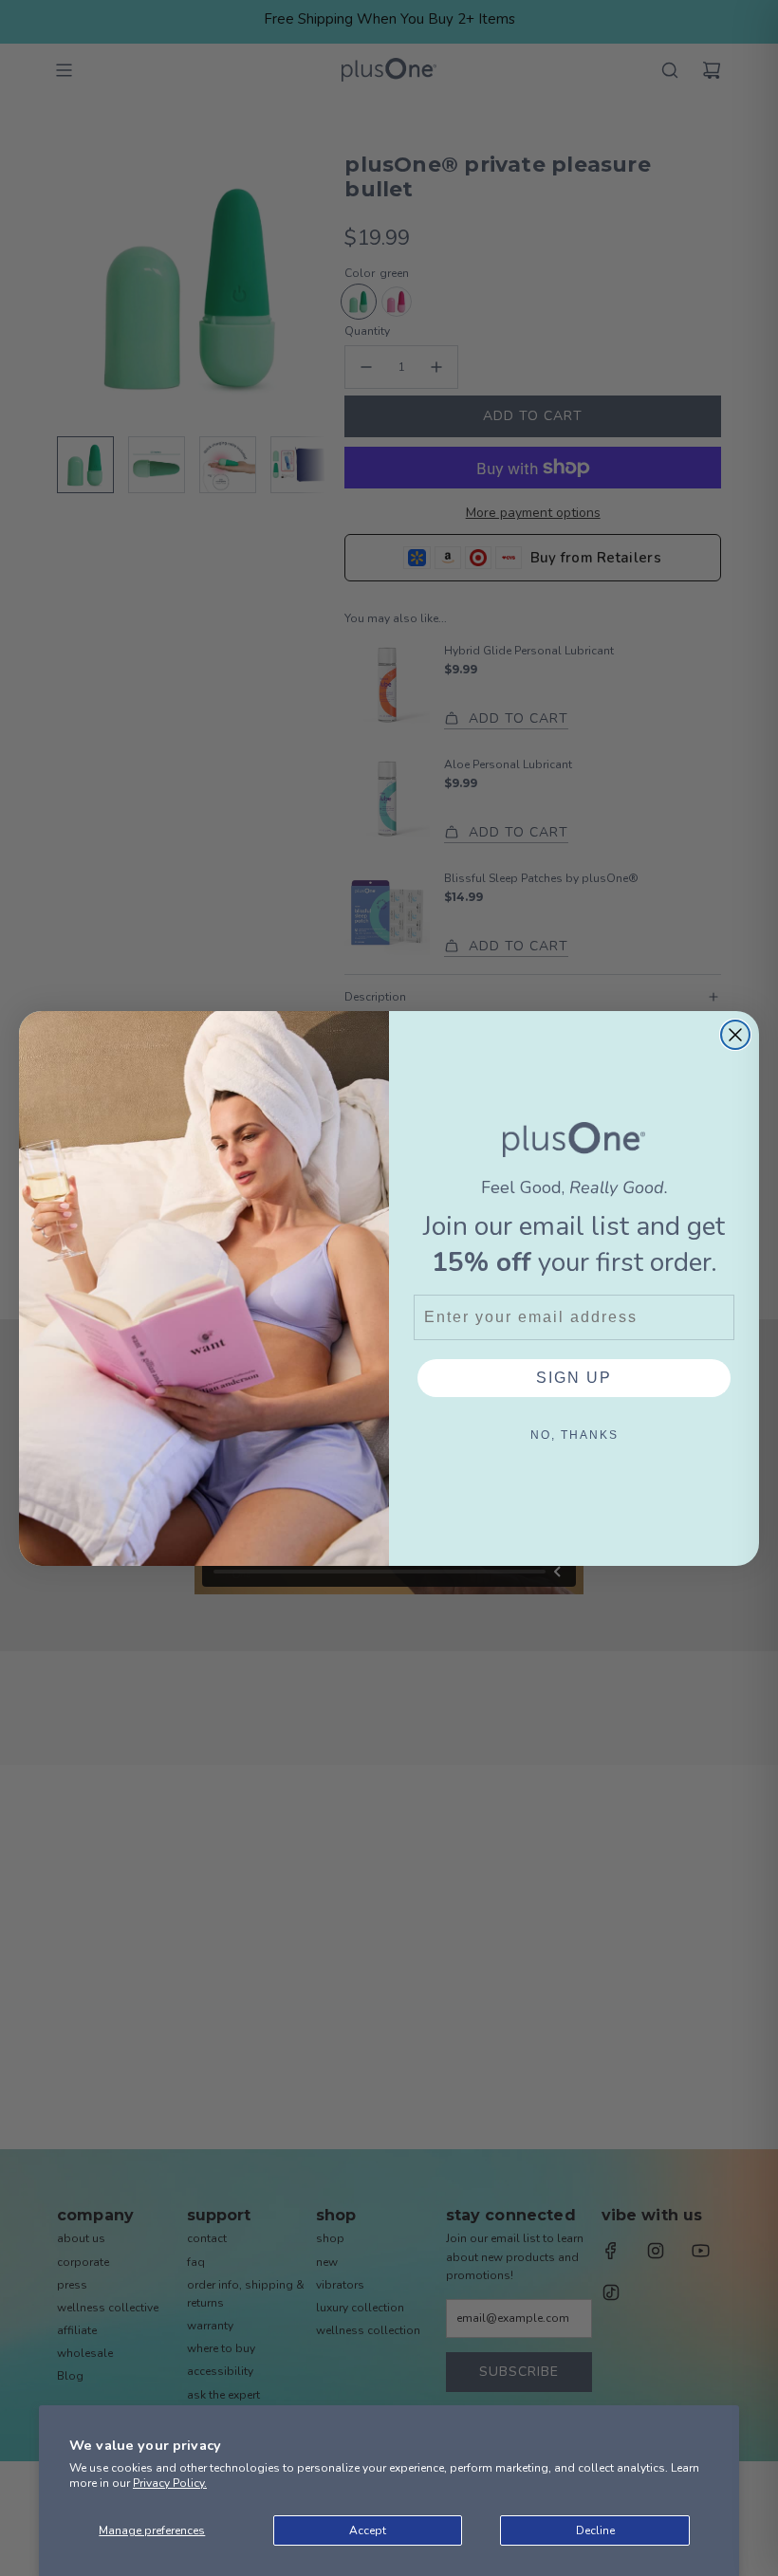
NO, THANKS (574, 1435)
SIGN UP (574, 1378)
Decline (595, 2530)
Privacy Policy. (170, 2483)
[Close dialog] (735, 1035)
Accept (368, 2530)
